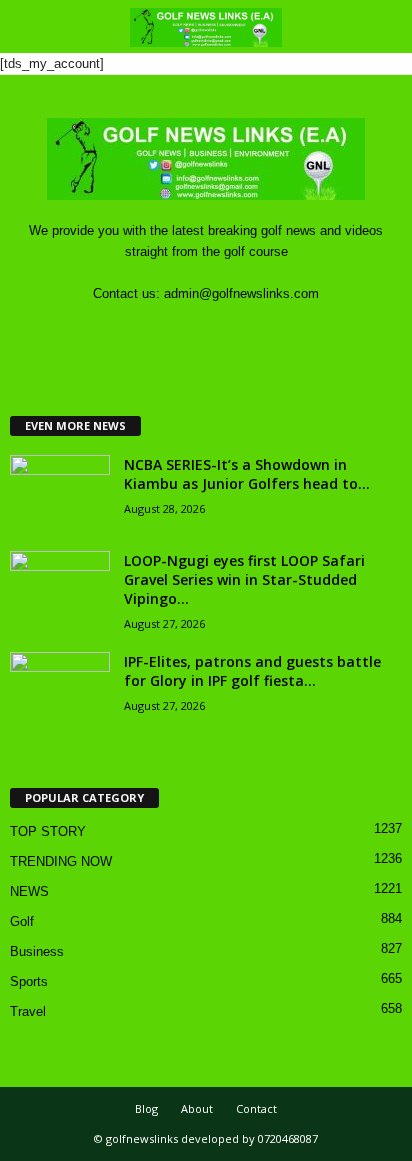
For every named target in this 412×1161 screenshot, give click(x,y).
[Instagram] (187, 332)
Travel (28, 1011)
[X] (228, 332)
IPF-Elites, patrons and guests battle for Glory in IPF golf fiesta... (252, 671)
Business (37, 951)
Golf (22, 921)
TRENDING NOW (61, 861)
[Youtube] (267, 332)
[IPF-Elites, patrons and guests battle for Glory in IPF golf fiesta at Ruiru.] (60, 689)
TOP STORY (48, 831)
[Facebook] (146, 332)
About (197, 1108)
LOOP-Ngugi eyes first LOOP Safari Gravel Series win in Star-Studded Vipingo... (244, 579)
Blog (146, 1108)
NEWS (29, 891)
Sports (29, 981)
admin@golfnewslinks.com (241, 293)
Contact (256, 1108)
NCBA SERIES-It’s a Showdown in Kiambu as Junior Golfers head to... (247, 474)
